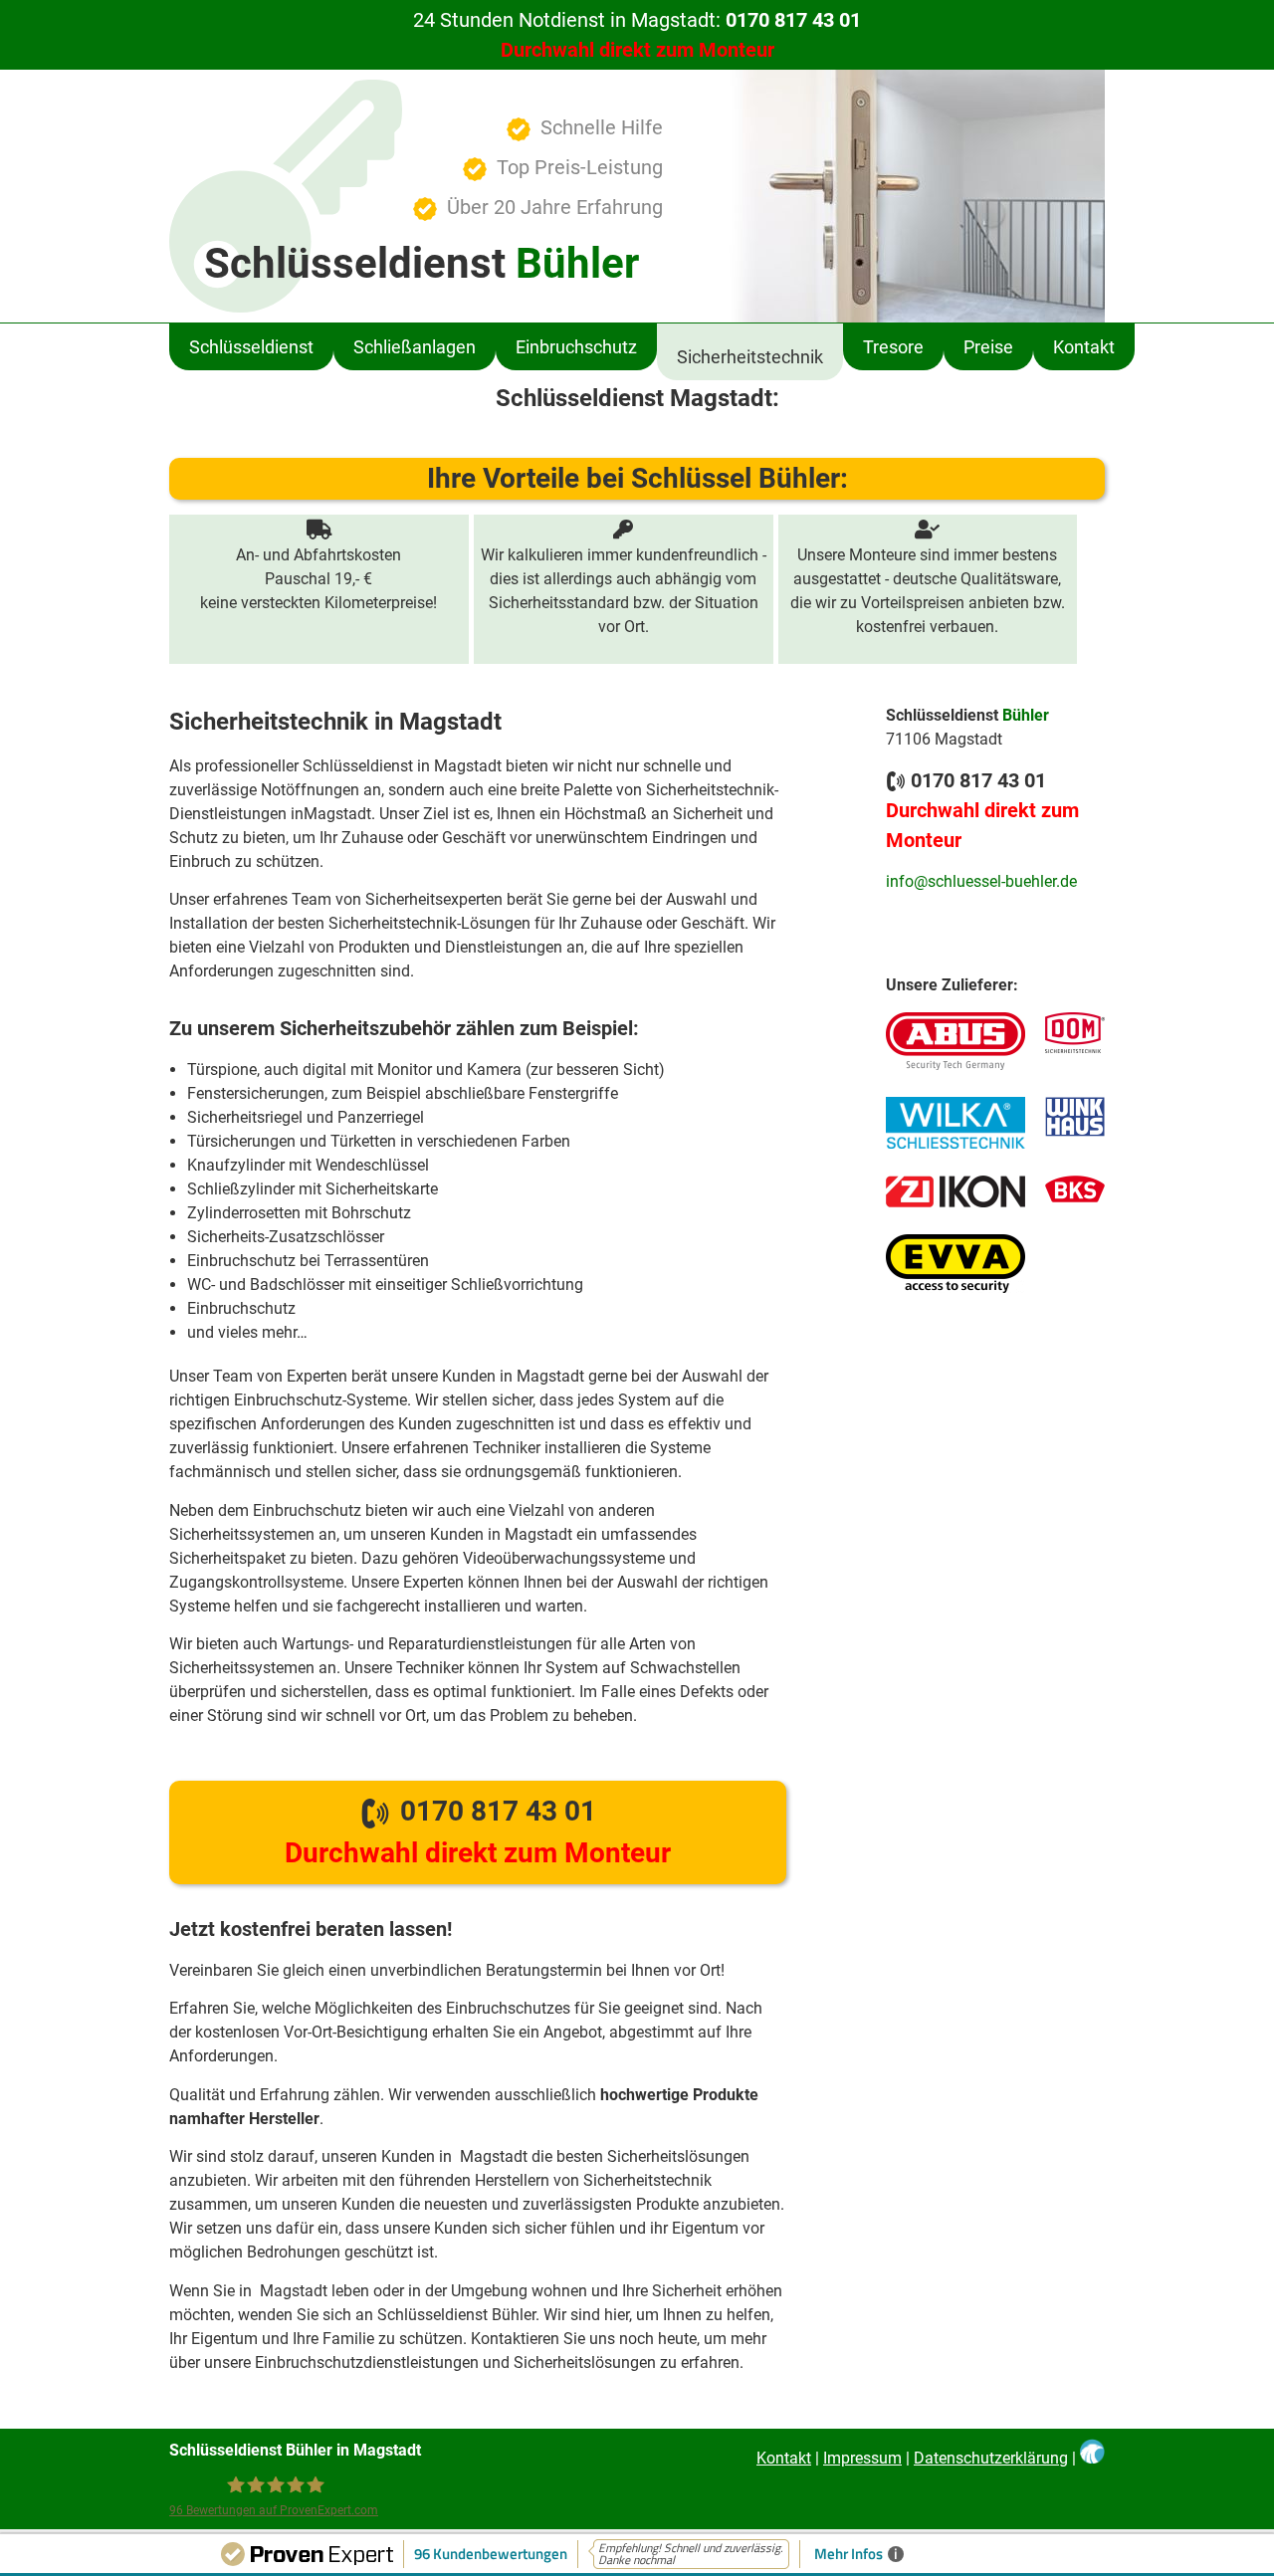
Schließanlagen (415, 347)
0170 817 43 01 (478, 1832)
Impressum (862, 2458)
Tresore (893, 347)
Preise (988, 347)
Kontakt (1084, 347)
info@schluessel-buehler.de (981, 881)
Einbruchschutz (576, 347)
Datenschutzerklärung (991, 2458)
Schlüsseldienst (251, 347)
